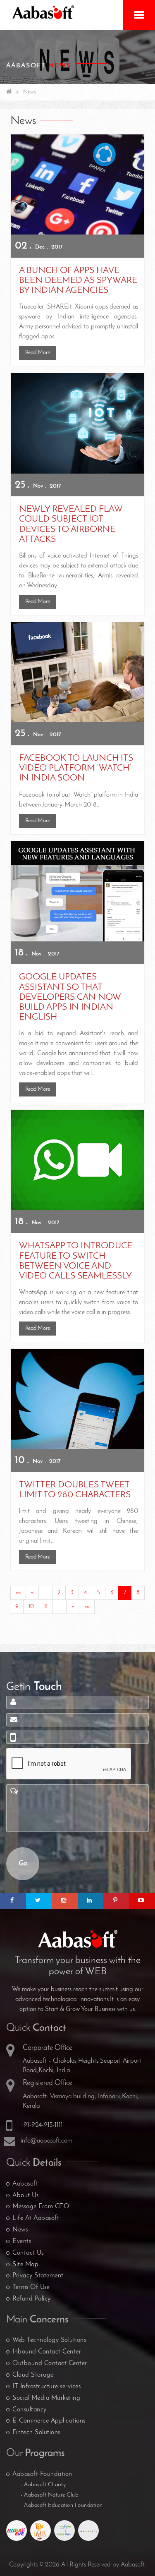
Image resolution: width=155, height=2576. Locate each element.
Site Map (25, 2265)
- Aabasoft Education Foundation (62, 2505)
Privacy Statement (38, 2276)
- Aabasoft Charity (43, 2485)
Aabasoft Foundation (42, 2474)
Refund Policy (32, 2299)
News (20, 2230)
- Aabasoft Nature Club (49, 2495)
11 (46, 1607)
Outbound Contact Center (50, 2363)
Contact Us (28, 2253)
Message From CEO (41, 2207)
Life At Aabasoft (36, 2218)
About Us (25, 2195)
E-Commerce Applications (49, 2421)
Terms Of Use (31, 2287)
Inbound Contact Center (47, 2352)
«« (18, 1593)
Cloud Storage (33, 2375)
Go (23, 1864)
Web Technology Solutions (49, 2340)
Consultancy (30, 2410)
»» (87, 1607)
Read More (38, 353)
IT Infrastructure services (46, 2387)
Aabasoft (25, 2184)
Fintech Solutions (36, 2432)
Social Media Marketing (46, 2398)
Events (22, 2241)
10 (31, 1607)
